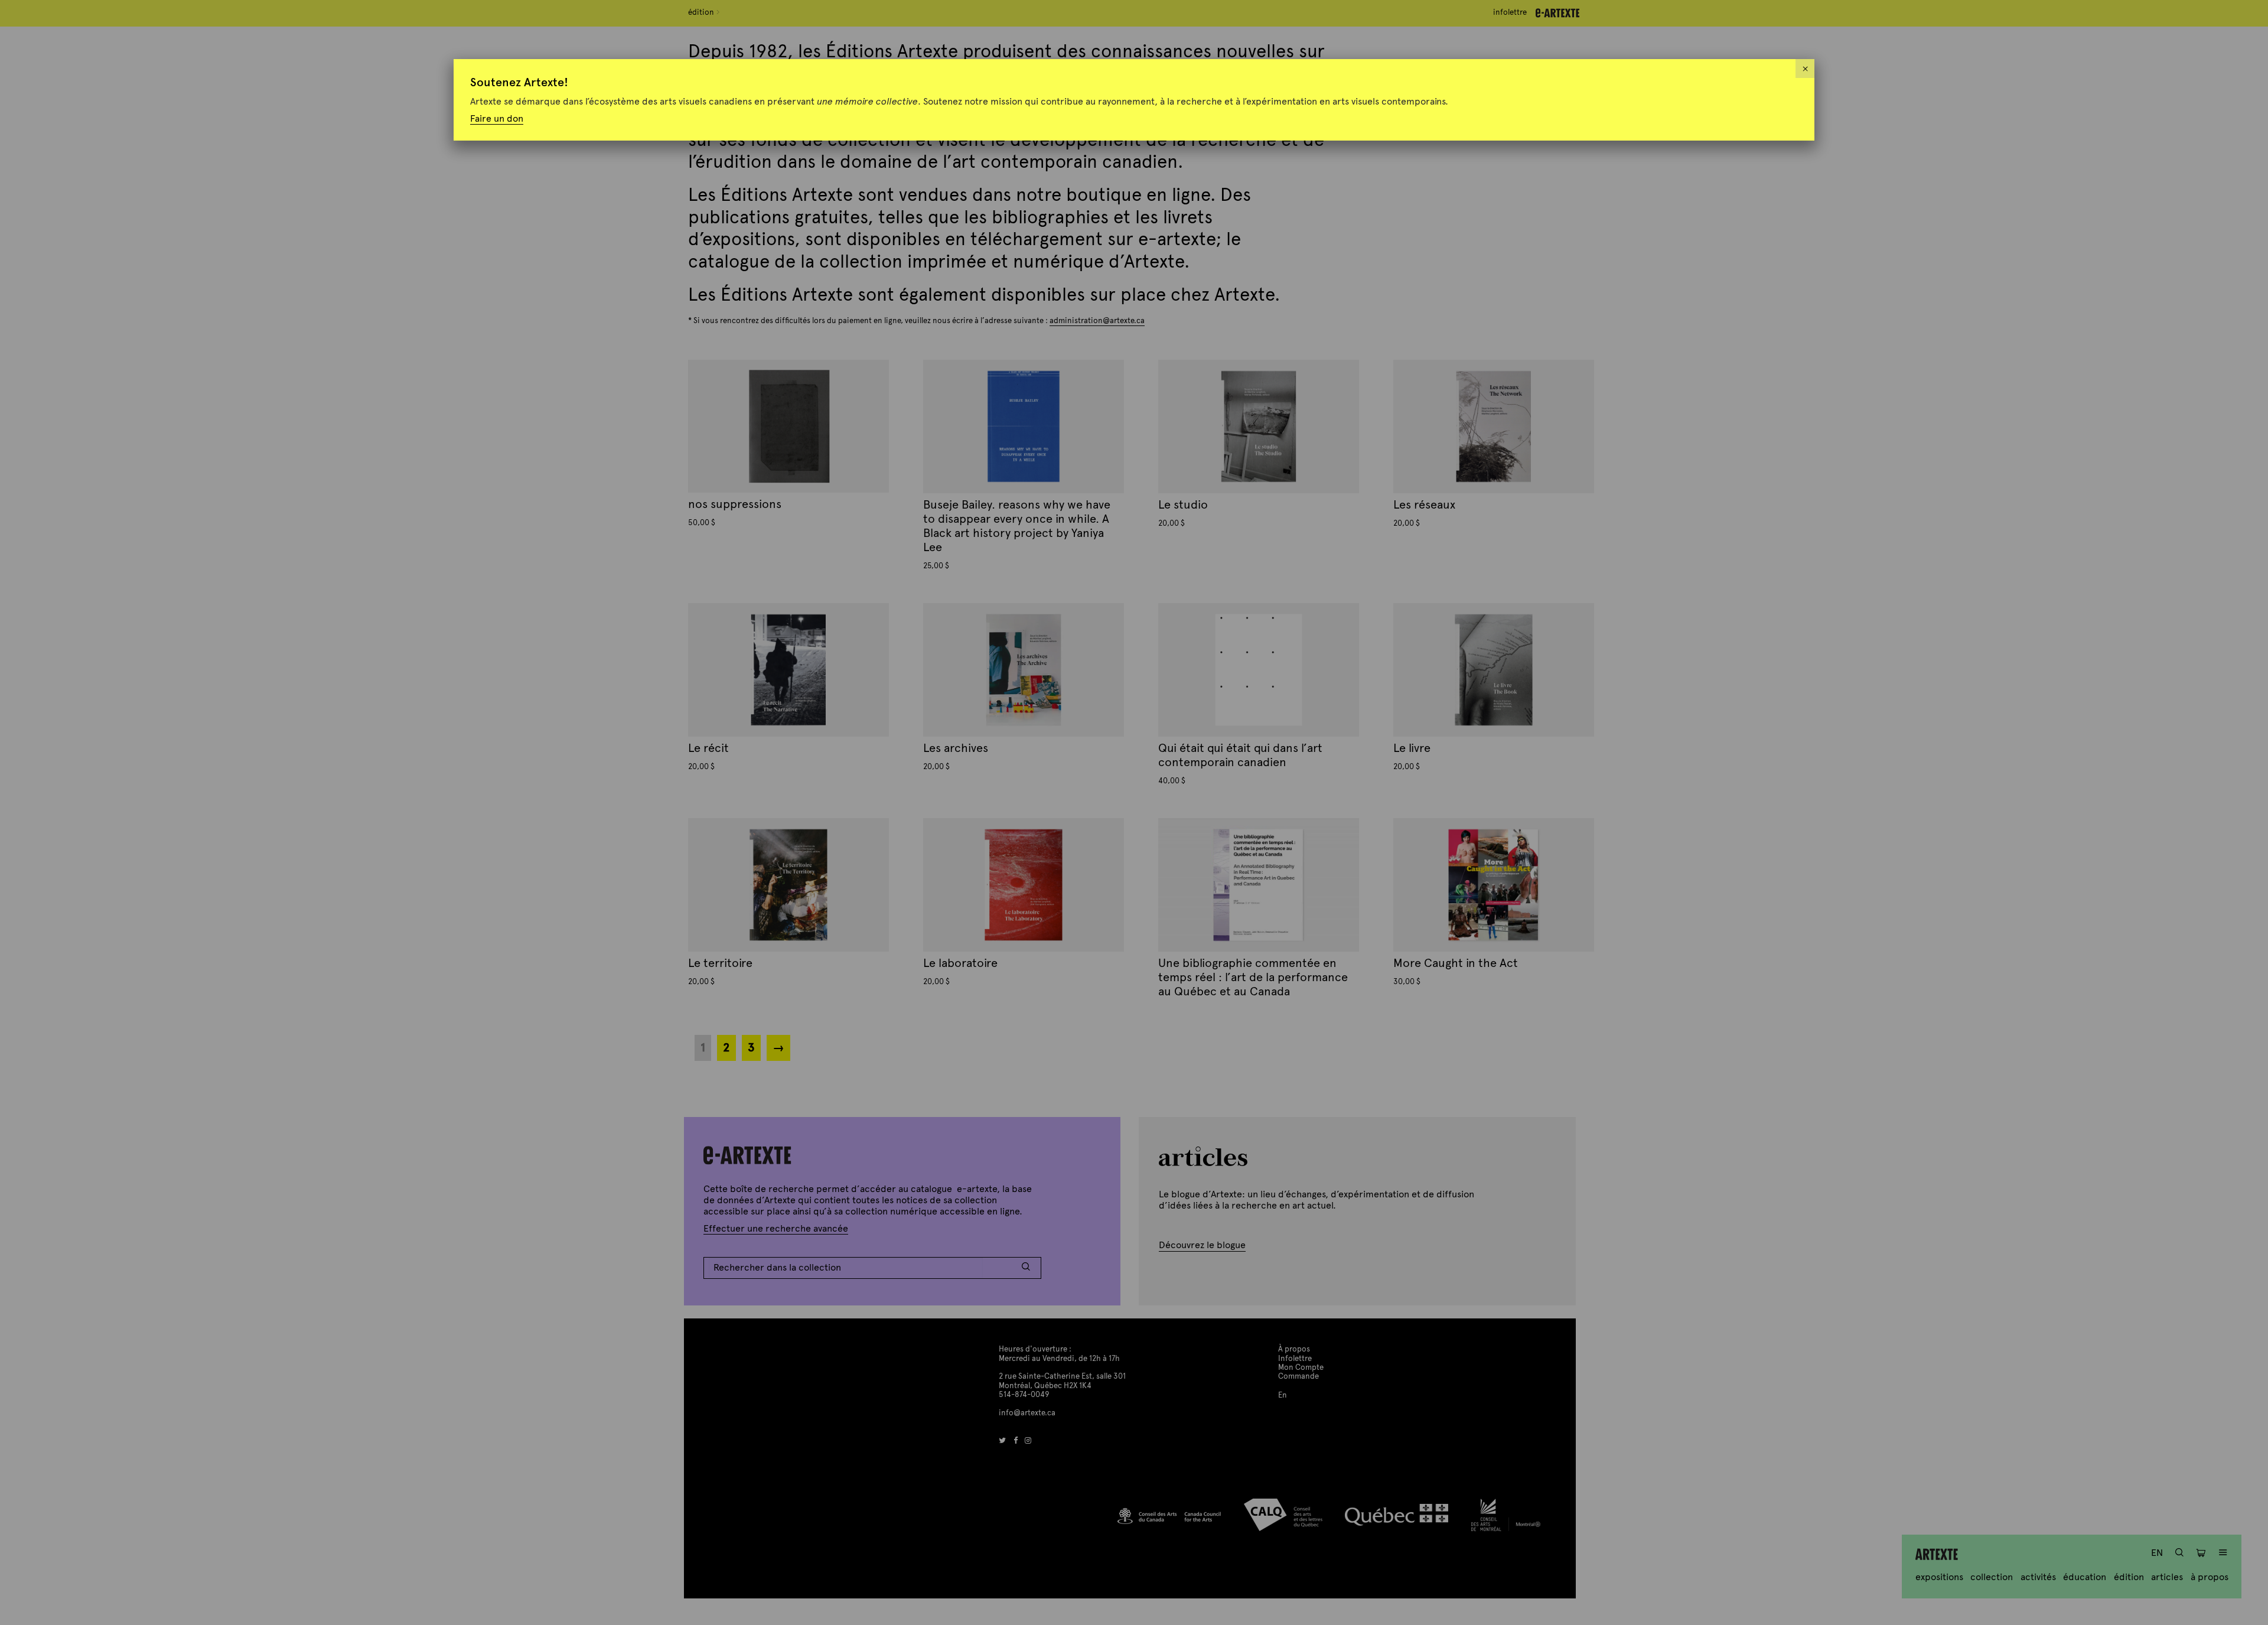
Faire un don (497, 118)
